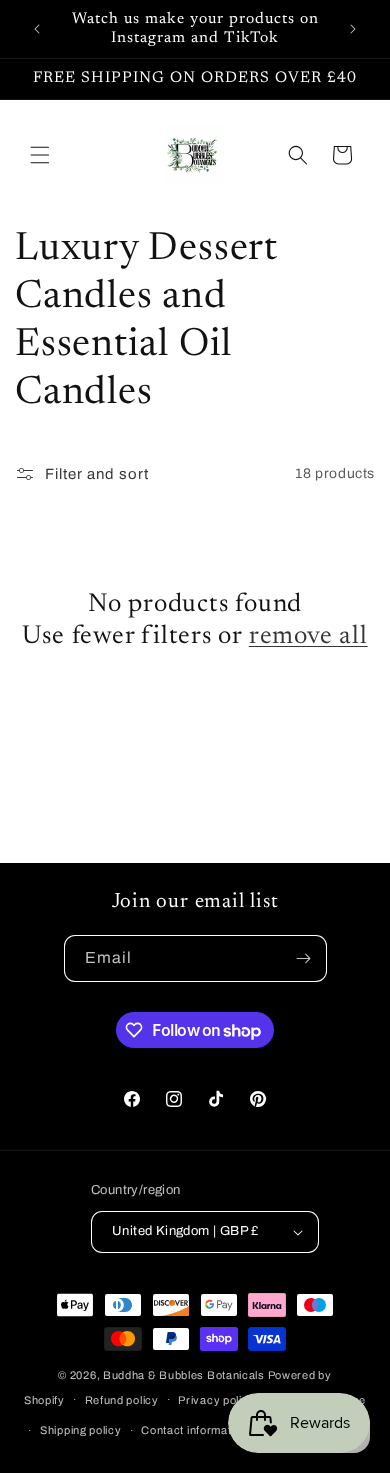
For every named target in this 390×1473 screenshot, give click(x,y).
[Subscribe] (304, 958)
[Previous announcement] (37, 29)
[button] (40, 155)
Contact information (194, 1430)
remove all (308, 637)
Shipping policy (81, 1430)
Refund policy (122, 1400)
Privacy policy (216, 1400)
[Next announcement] (353, 29)
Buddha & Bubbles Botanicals (184, 1375)
